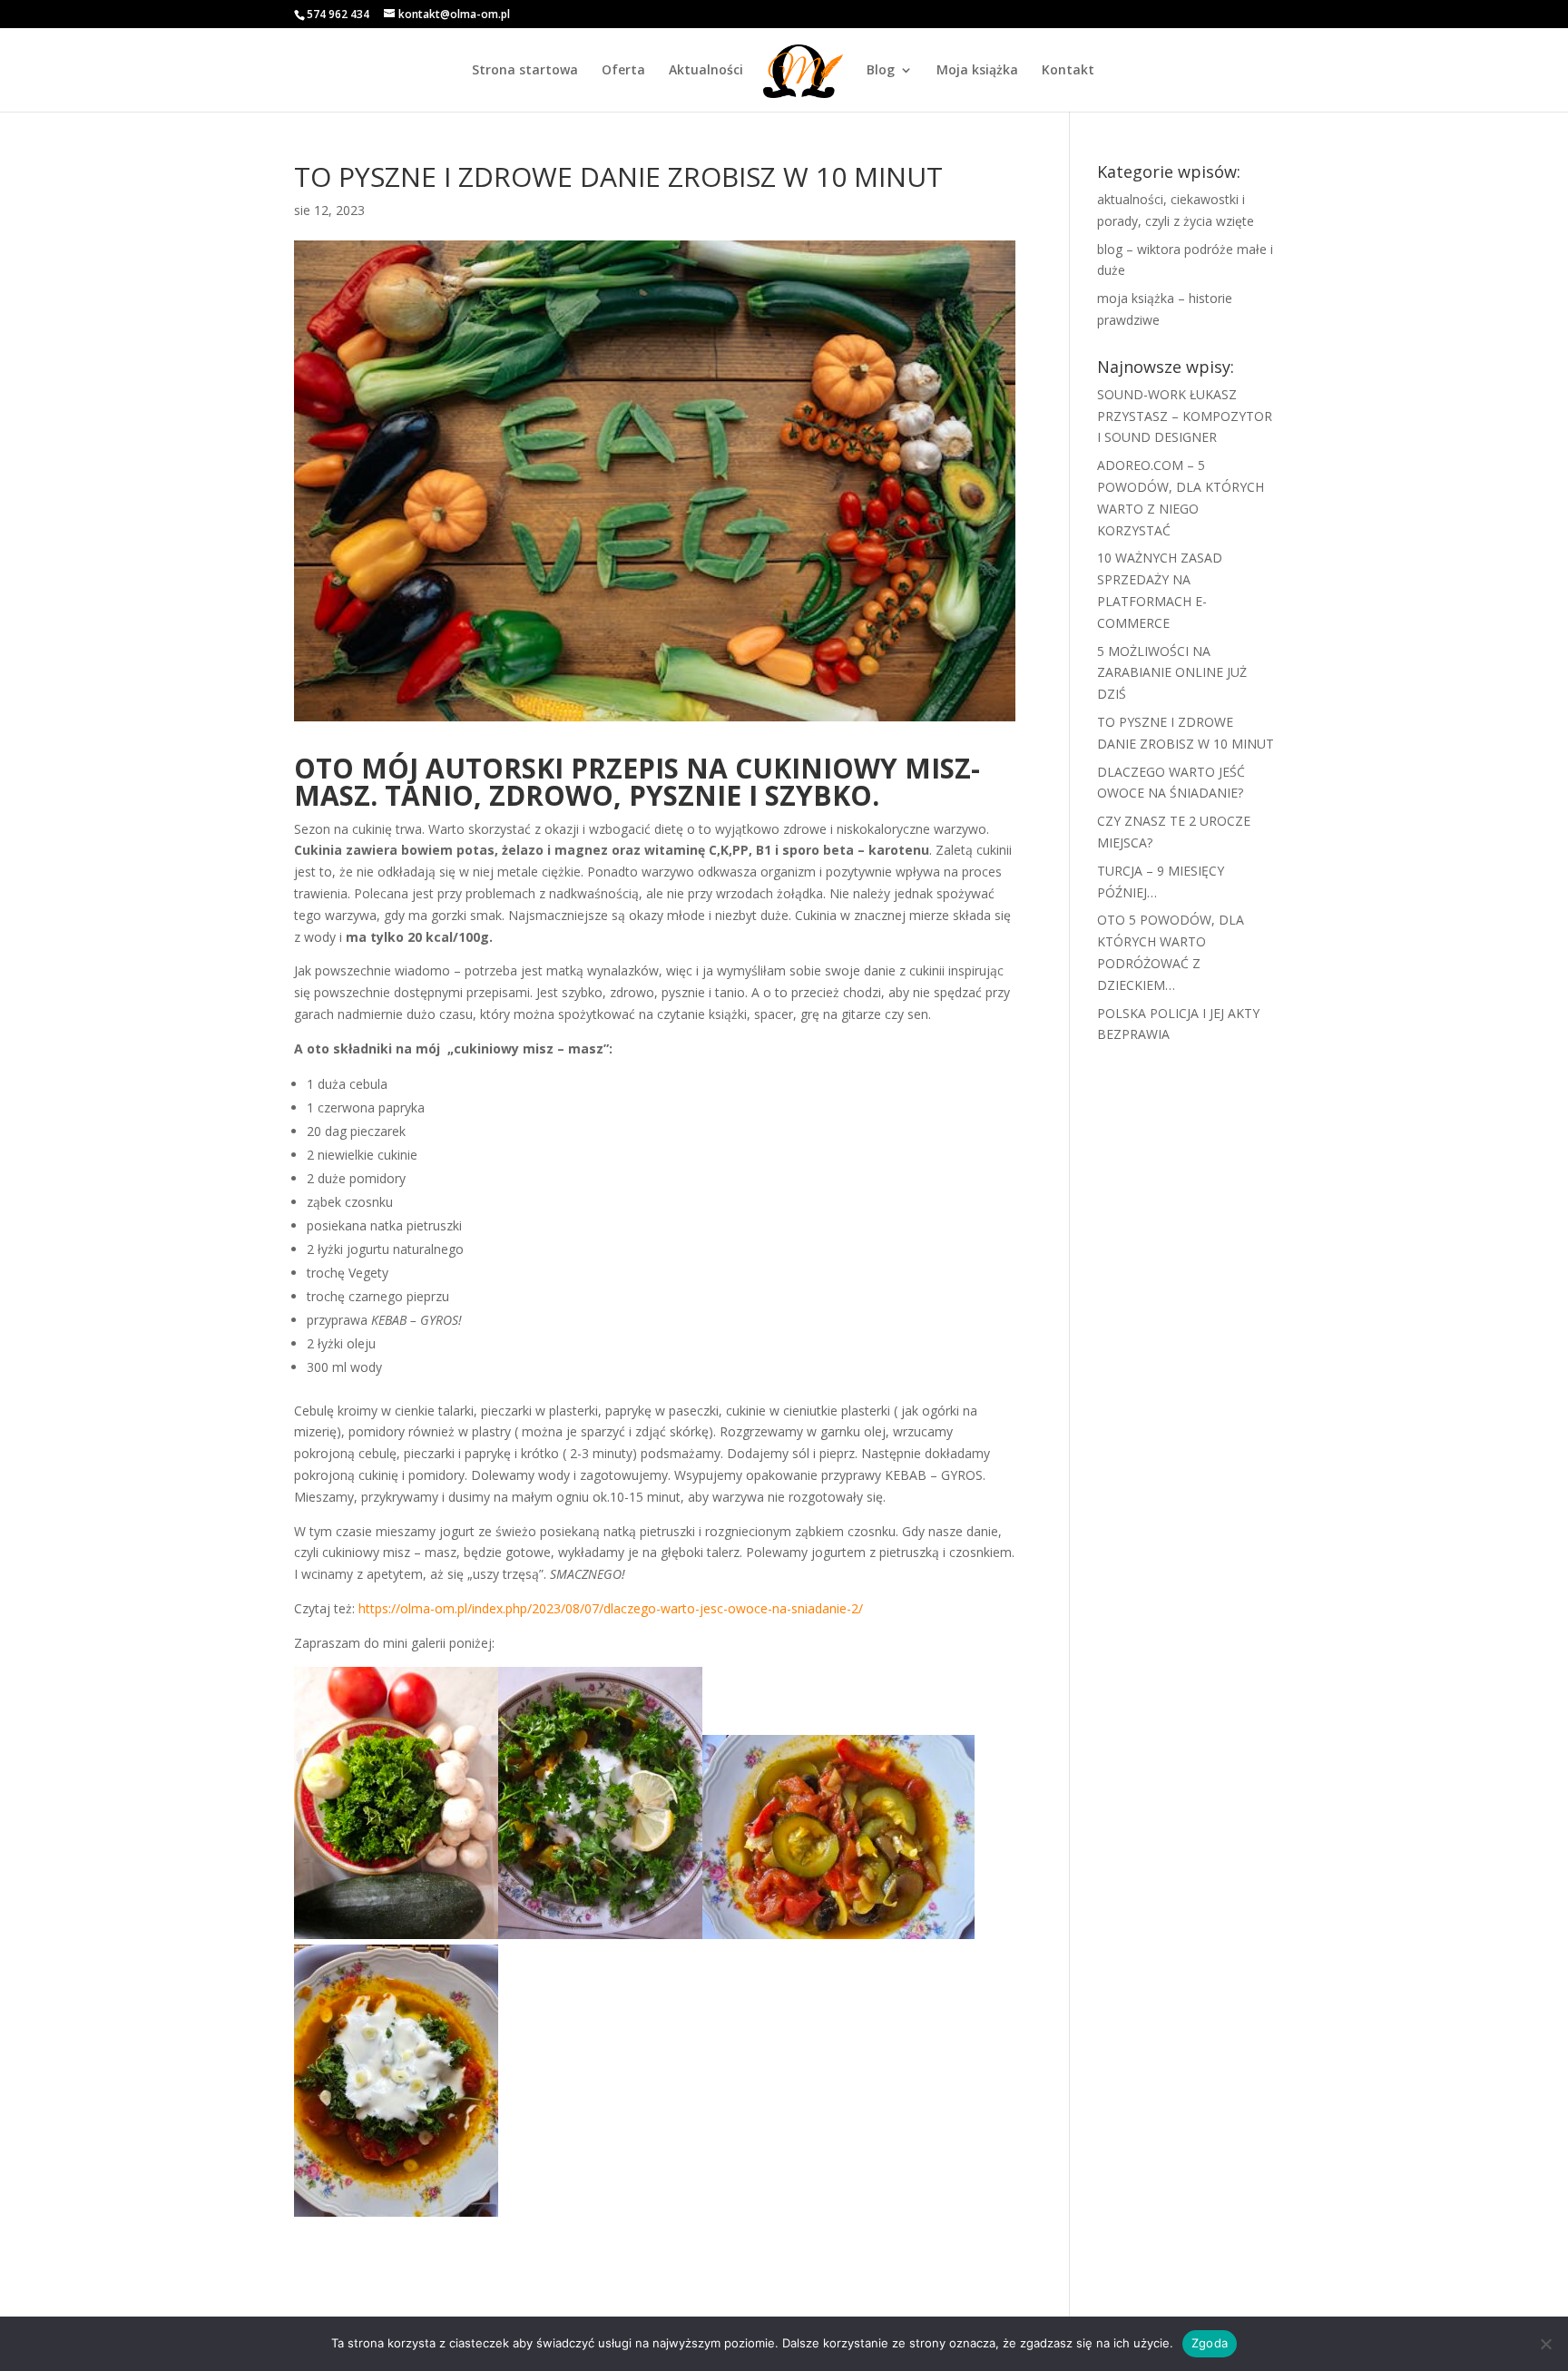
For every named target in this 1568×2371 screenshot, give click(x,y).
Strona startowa (525, 71)
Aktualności (706, 71)
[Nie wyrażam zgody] (1545, 2344)
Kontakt (1068, 71)
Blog (881, 71)
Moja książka (977, 71)
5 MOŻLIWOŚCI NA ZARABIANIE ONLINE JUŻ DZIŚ (1172, 673)
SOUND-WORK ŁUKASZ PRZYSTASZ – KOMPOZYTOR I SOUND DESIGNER (1185, 416)
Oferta (623, 71)
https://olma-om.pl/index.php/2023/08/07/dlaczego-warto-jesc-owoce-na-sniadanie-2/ (611, 1608)
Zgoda (1210, 2343)
